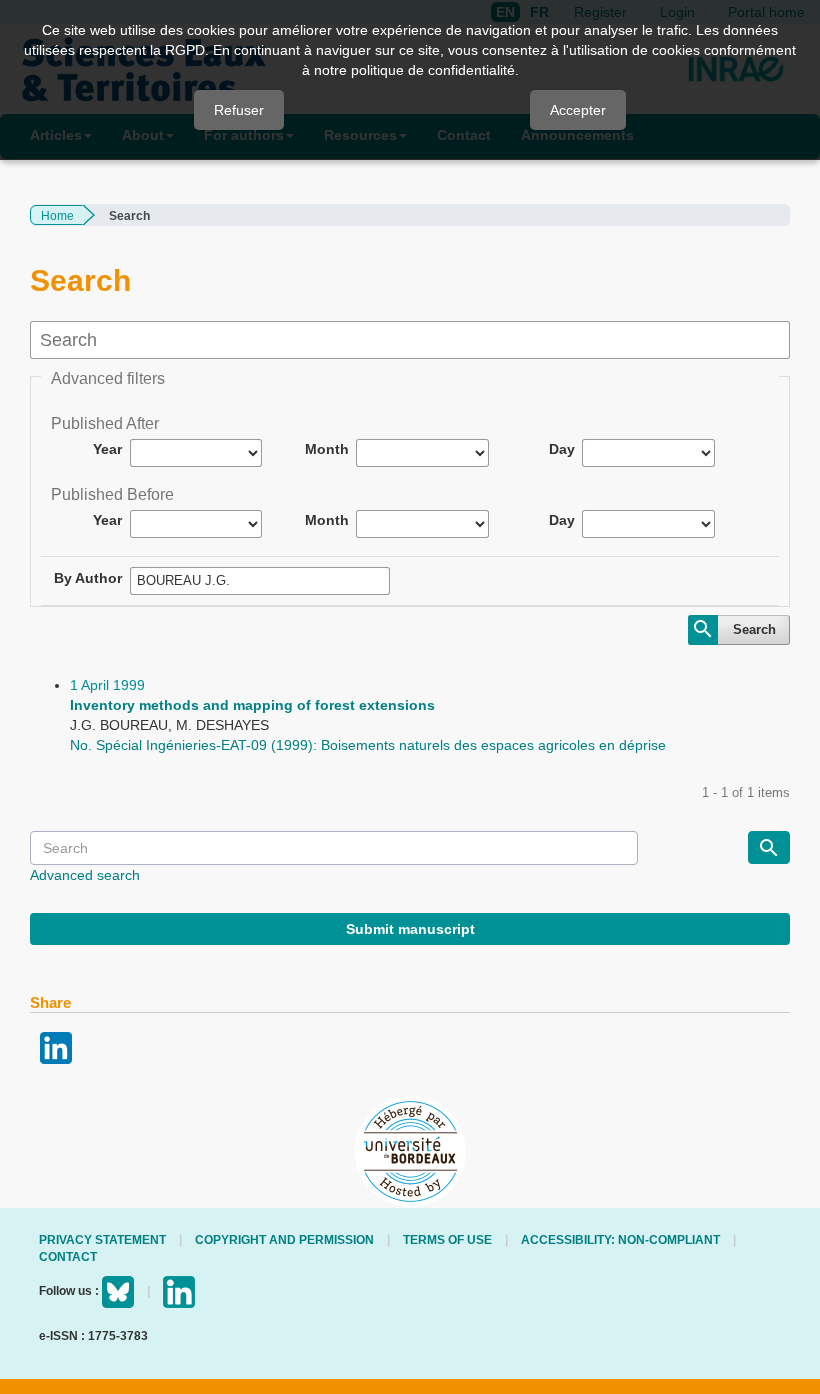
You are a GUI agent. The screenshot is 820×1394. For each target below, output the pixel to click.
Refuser (239, 110)
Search (754, 629)
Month (327, 449)
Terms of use (447, 1240)
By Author (88, 578)
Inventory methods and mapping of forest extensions (252, 705)
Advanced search (85, 875)
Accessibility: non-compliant (620, 1240)
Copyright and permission (284, 1240)
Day (562, 449)
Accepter (578, 110)
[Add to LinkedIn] (56, 1046)
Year (107, 449)
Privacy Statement (102, 1240)
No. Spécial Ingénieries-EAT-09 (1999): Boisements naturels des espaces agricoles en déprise (368, 745)
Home (57, 216)
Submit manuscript (410, 929)
